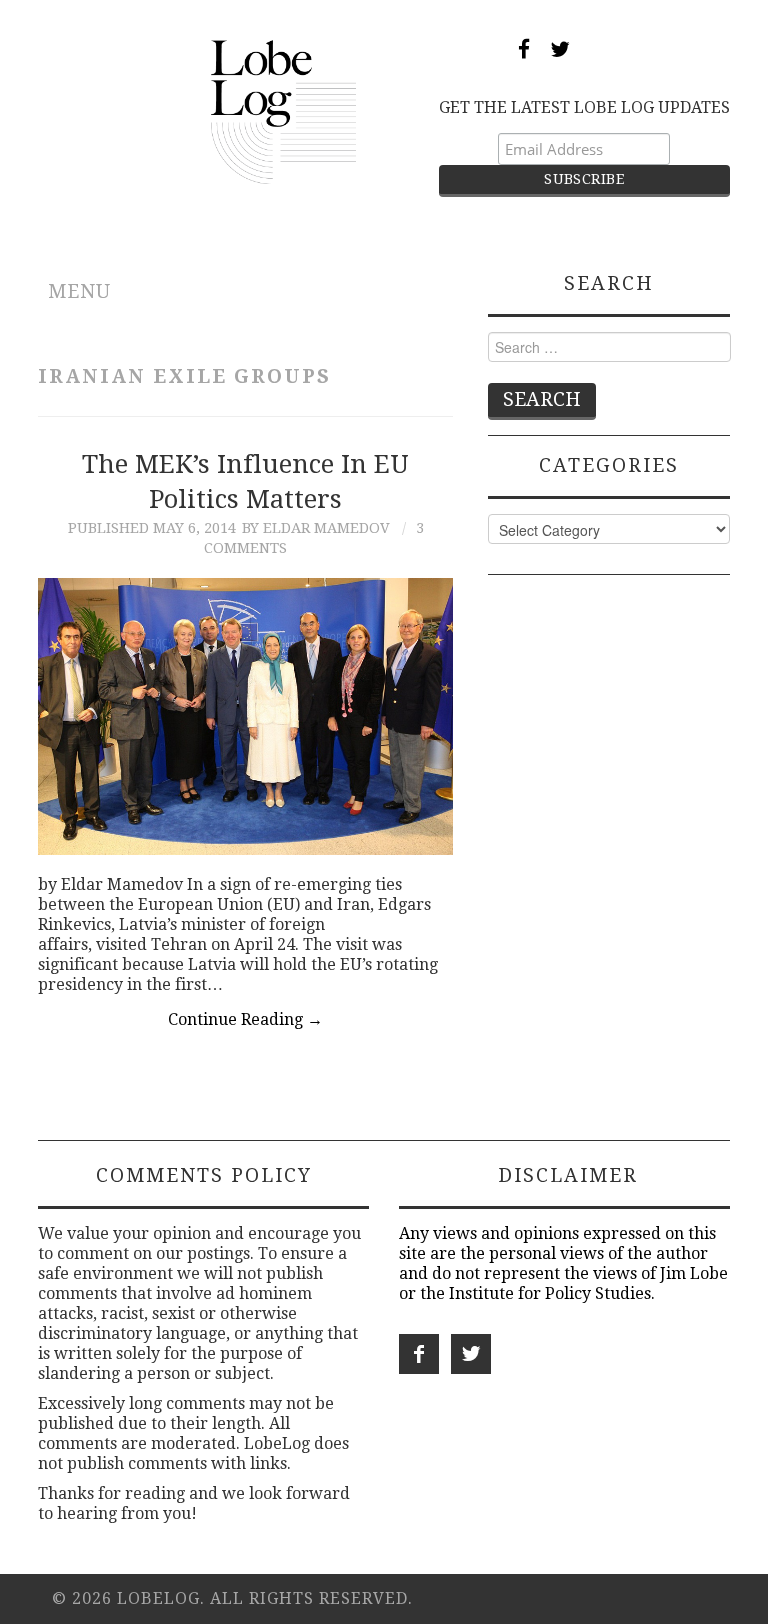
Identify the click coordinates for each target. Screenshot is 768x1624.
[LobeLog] (283, 110)
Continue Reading (245, 1019)
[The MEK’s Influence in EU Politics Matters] (245, 716)
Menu (79, 291)
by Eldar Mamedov (316, 528)
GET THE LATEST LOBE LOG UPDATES (584, 107)
